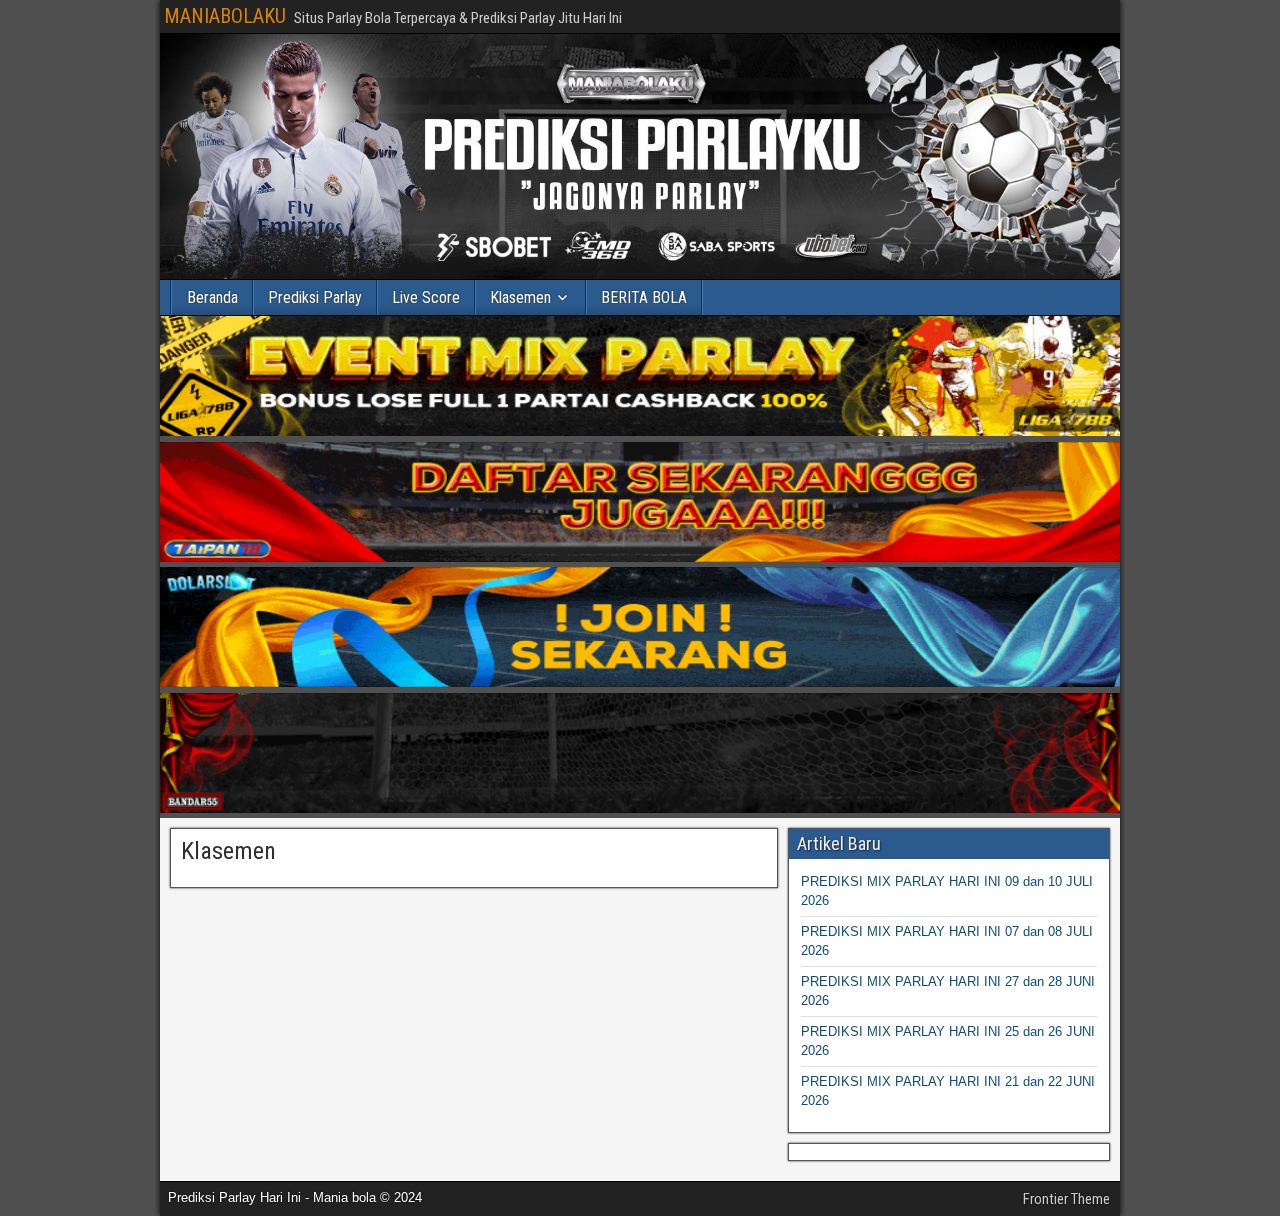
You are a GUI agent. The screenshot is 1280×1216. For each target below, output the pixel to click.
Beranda (212, 297)
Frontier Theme (1066, 1199)
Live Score (426, 297)
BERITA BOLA (644, 297)
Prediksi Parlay (315, 297)
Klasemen (520, 297)
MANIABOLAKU (225, 16)
